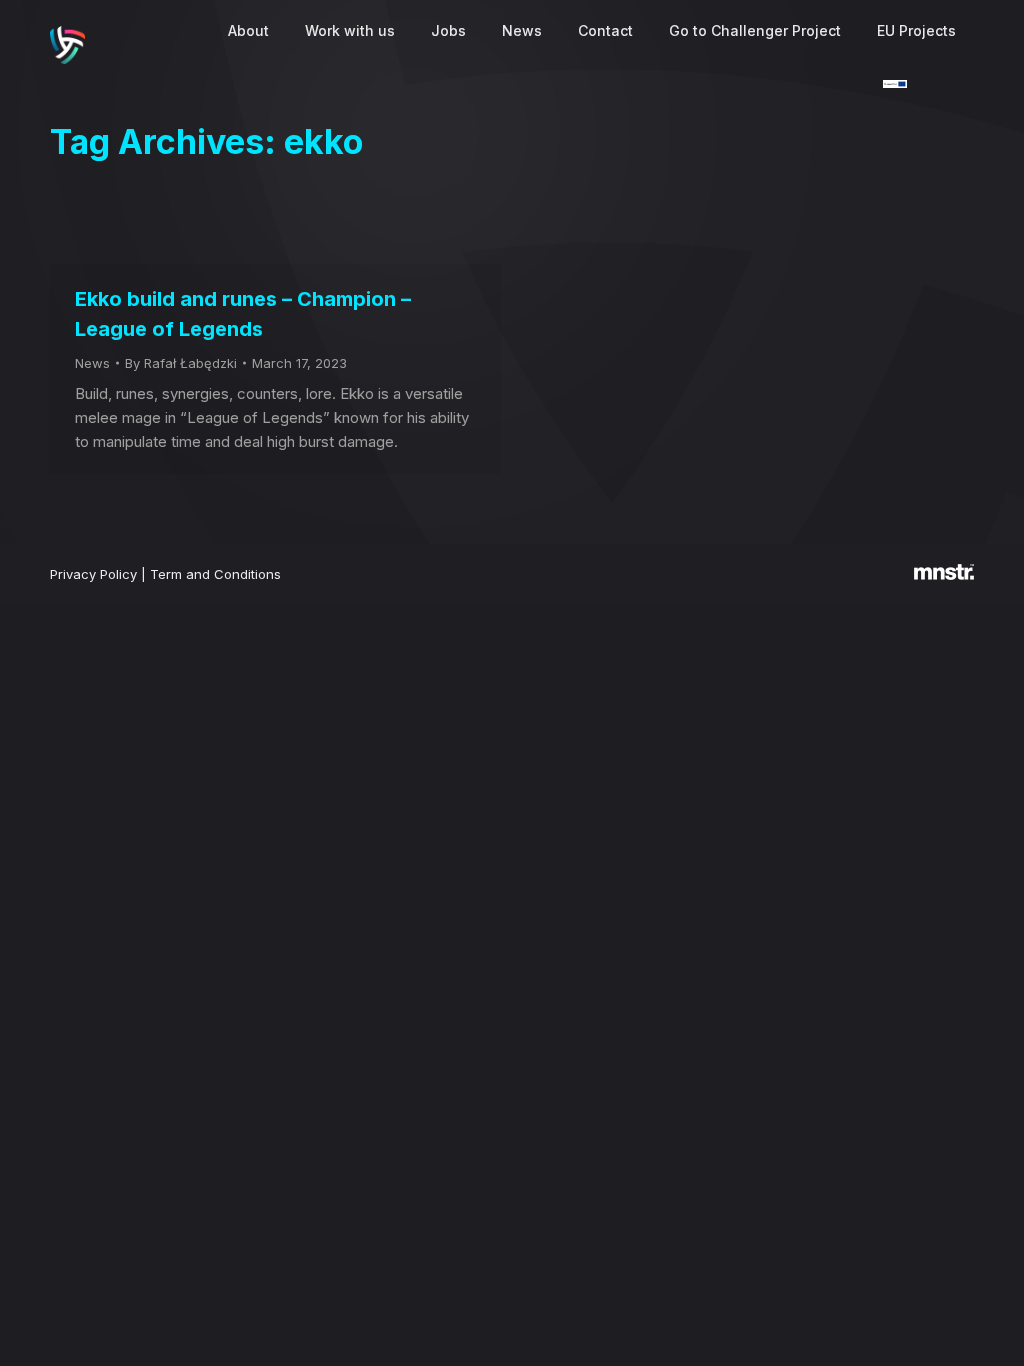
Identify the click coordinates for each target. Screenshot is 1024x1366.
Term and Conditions (215, 574)
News (92, 363)
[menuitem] (248, 31)
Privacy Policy (93, 574)
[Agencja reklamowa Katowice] (944, 575)
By (181, 363)
